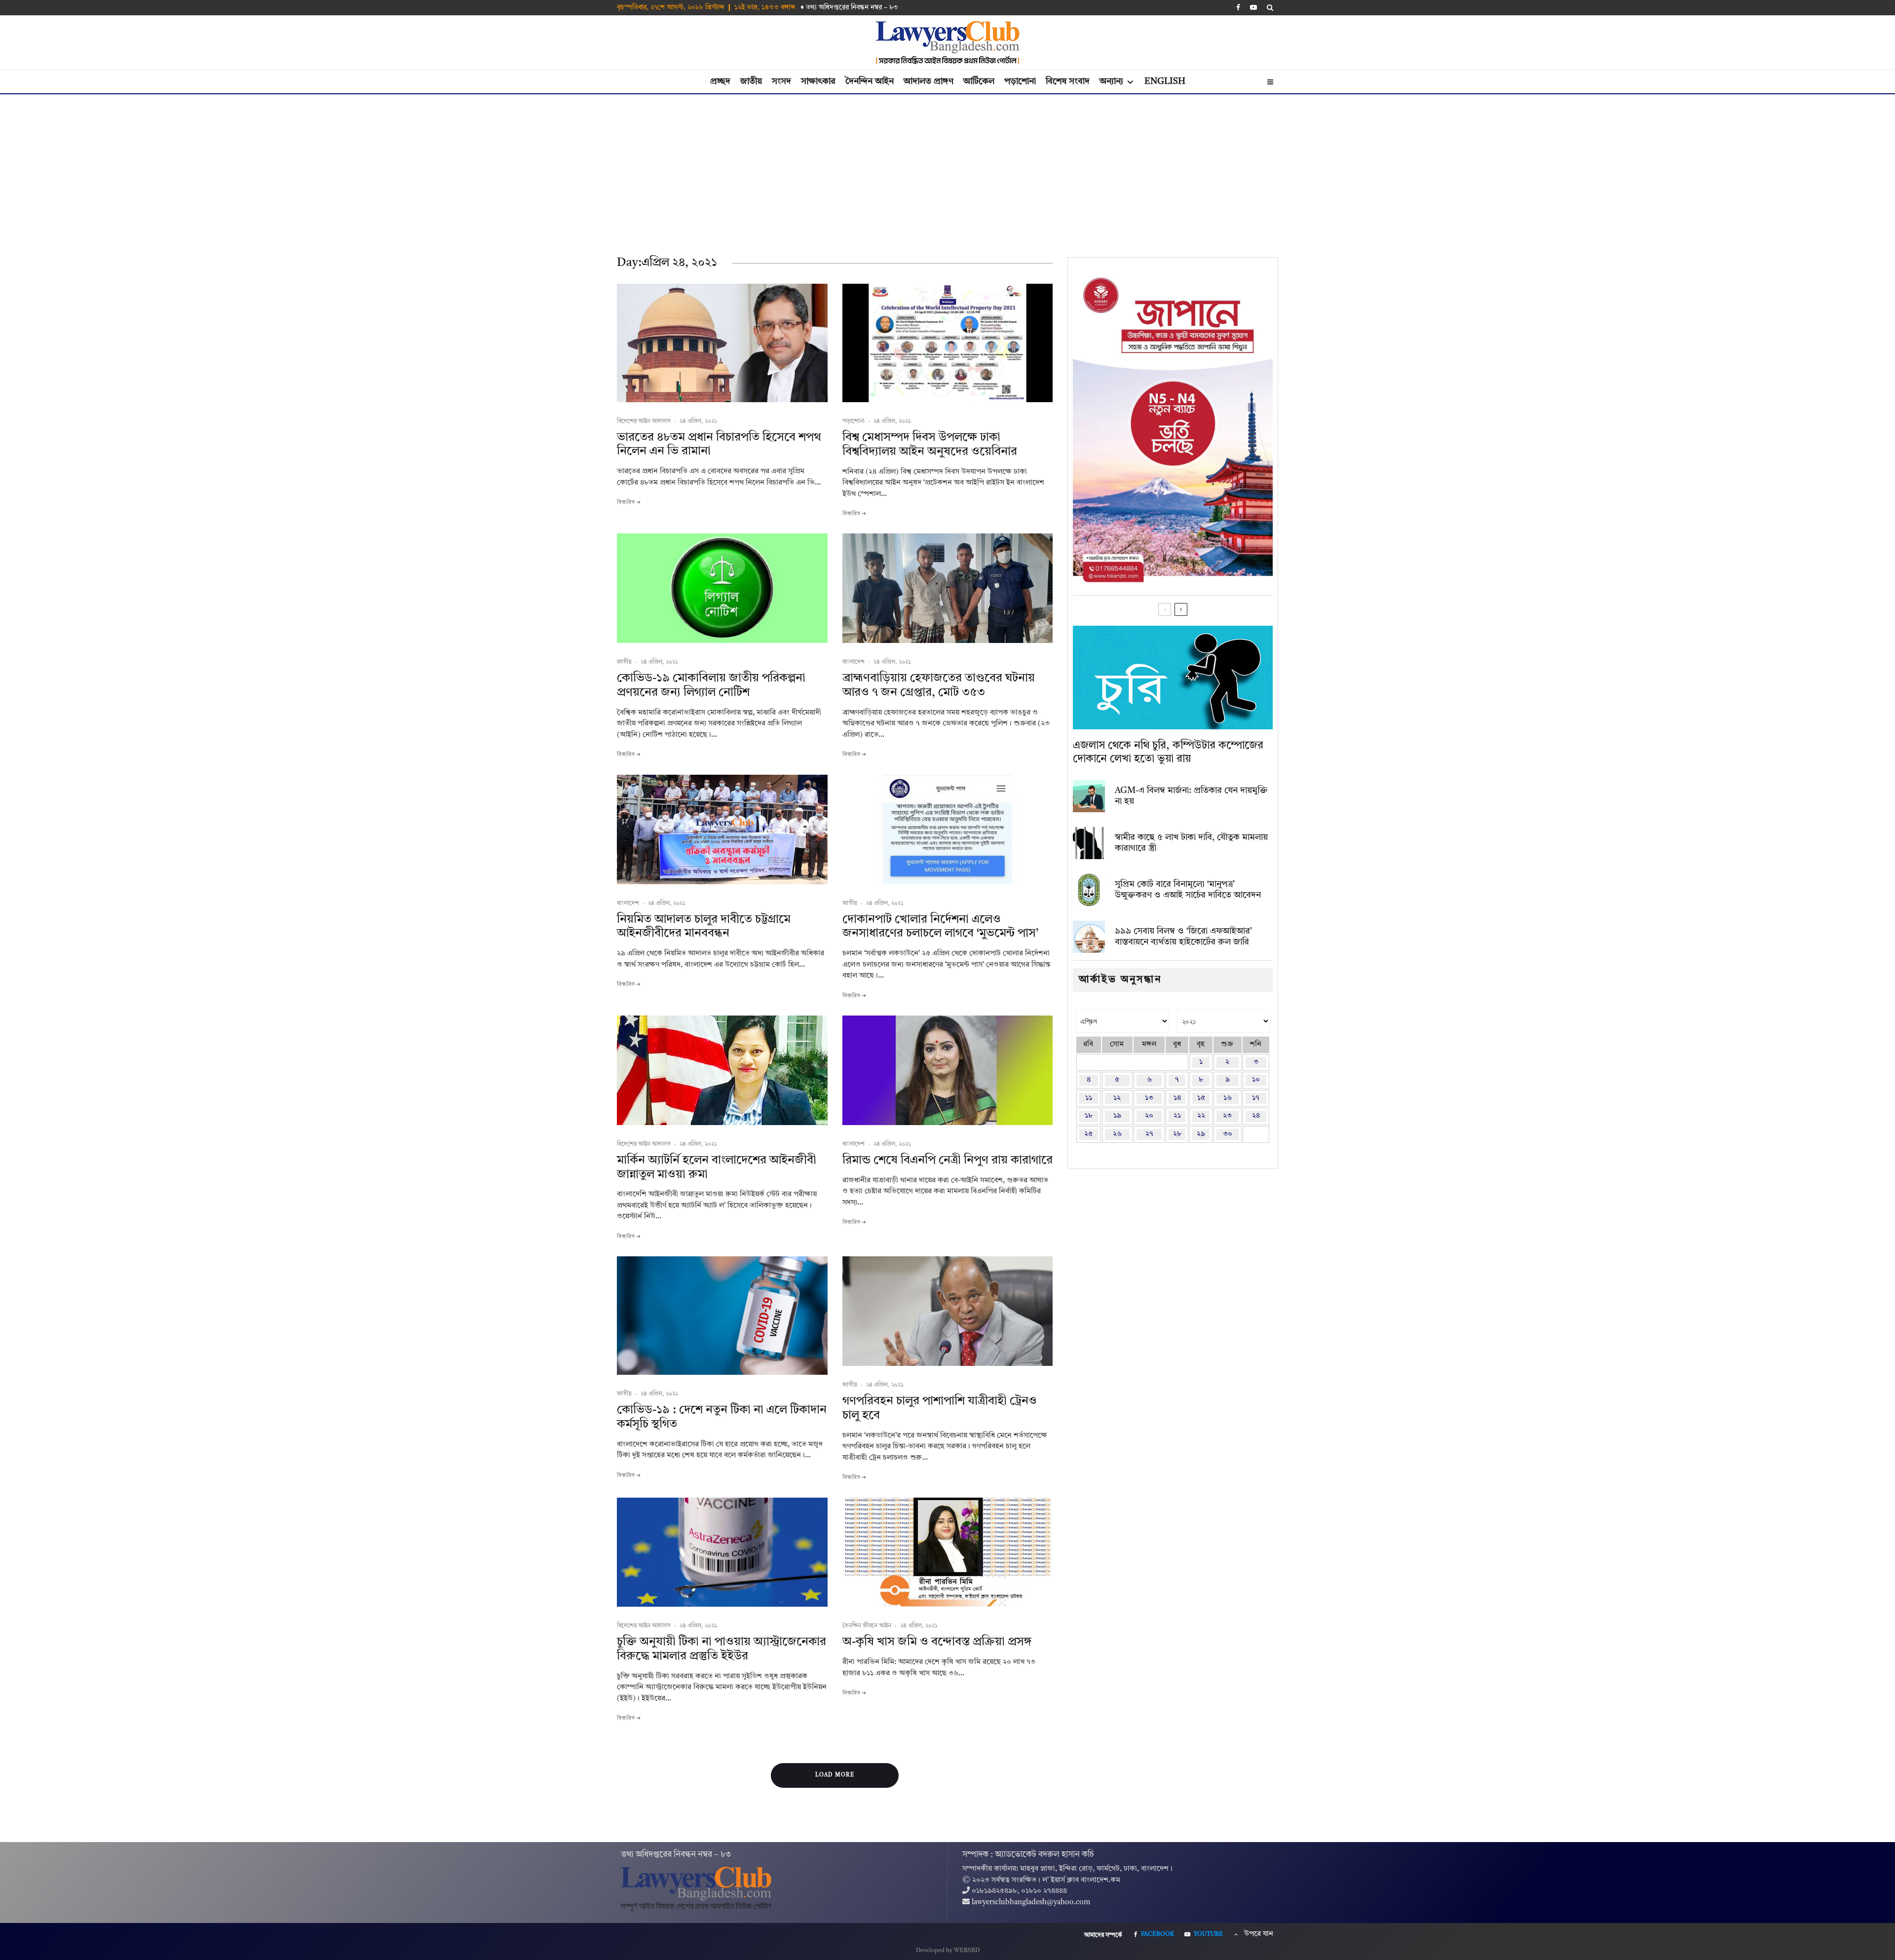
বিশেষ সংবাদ (1068, 81)
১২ (1117, 1098)
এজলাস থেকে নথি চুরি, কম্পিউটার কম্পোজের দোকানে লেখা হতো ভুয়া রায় (1168, 752)
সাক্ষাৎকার (818, 81)
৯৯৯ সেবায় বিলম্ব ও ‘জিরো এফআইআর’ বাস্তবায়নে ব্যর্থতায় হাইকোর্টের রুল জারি (1183, 937)
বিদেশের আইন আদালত (644, 421)
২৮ (1177, 1134)
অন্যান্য (1111, 81)
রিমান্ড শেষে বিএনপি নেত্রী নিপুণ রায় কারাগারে (947, 1161)
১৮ (1089, 1116)
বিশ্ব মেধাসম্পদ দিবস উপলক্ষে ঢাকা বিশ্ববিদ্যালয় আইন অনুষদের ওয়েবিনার (930, 445)
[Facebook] (1238, 7)
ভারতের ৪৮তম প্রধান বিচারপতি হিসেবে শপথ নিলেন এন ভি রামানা (719, 445)
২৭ (1149, 1134)
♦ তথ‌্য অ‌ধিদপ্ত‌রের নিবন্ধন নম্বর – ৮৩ (849, 7)
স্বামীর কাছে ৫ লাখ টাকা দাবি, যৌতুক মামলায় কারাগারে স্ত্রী (1191, 843)
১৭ (1256, 1098)
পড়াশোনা (1020, 81)
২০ (1149, 1116)
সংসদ (781, 81)
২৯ (1201, 1134)
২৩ (1227, 1116)
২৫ (1088, 1134)
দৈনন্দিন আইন (870, 81)
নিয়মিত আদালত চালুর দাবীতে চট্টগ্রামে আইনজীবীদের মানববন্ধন (704, 927)
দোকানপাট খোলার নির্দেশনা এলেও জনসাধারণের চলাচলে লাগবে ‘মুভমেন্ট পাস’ (940, 927)
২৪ (1256, 1116)
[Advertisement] (947, 168)
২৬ (1117, 1134)
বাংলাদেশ (853, 662)
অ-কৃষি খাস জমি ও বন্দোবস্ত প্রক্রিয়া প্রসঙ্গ (937, 1642)
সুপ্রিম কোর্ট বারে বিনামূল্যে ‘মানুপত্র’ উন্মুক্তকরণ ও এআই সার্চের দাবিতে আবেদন (1188, 890)
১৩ (1149, 1098)
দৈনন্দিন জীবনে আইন (867, 1626)
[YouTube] (1253, 7)
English (1165, 81)
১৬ (1228, 1098)
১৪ (1177, 1098)
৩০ (1228, 1134)
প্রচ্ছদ (720, 81)
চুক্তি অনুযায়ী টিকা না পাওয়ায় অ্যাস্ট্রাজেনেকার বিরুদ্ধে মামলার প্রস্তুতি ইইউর (721, 1649)
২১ (1177, 1116)
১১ (1089, 1098)
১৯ (1117, 1116)
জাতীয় (751, 81)
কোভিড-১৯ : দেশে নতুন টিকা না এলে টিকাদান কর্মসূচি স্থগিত (722, 1417)
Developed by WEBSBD (948, 1951)
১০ (1256, 1080)
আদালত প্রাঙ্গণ (929, 81)
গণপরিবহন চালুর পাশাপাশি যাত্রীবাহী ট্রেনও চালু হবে (940, 1409)
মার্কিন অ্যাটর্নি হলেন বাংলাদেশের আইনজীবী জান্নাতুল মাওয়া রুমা (717, 1168)
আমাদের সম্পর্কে (1103, 1935)
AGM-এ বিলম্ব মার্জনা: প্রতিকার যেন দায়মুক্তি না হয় (1191, 796)
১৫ (1201, 1098)
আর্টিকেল (979, 81)
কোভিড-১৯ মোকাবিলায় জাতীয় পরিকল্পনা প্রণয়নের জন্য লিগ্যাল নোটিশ (711, 686)
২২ (1201, 1116)
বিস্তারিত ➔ (629, 503)
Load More (835, 1775)
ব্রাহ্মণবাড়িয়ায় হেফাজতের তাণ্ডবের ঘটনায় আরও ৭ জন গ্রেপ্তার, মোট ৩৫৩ (939, 686)
